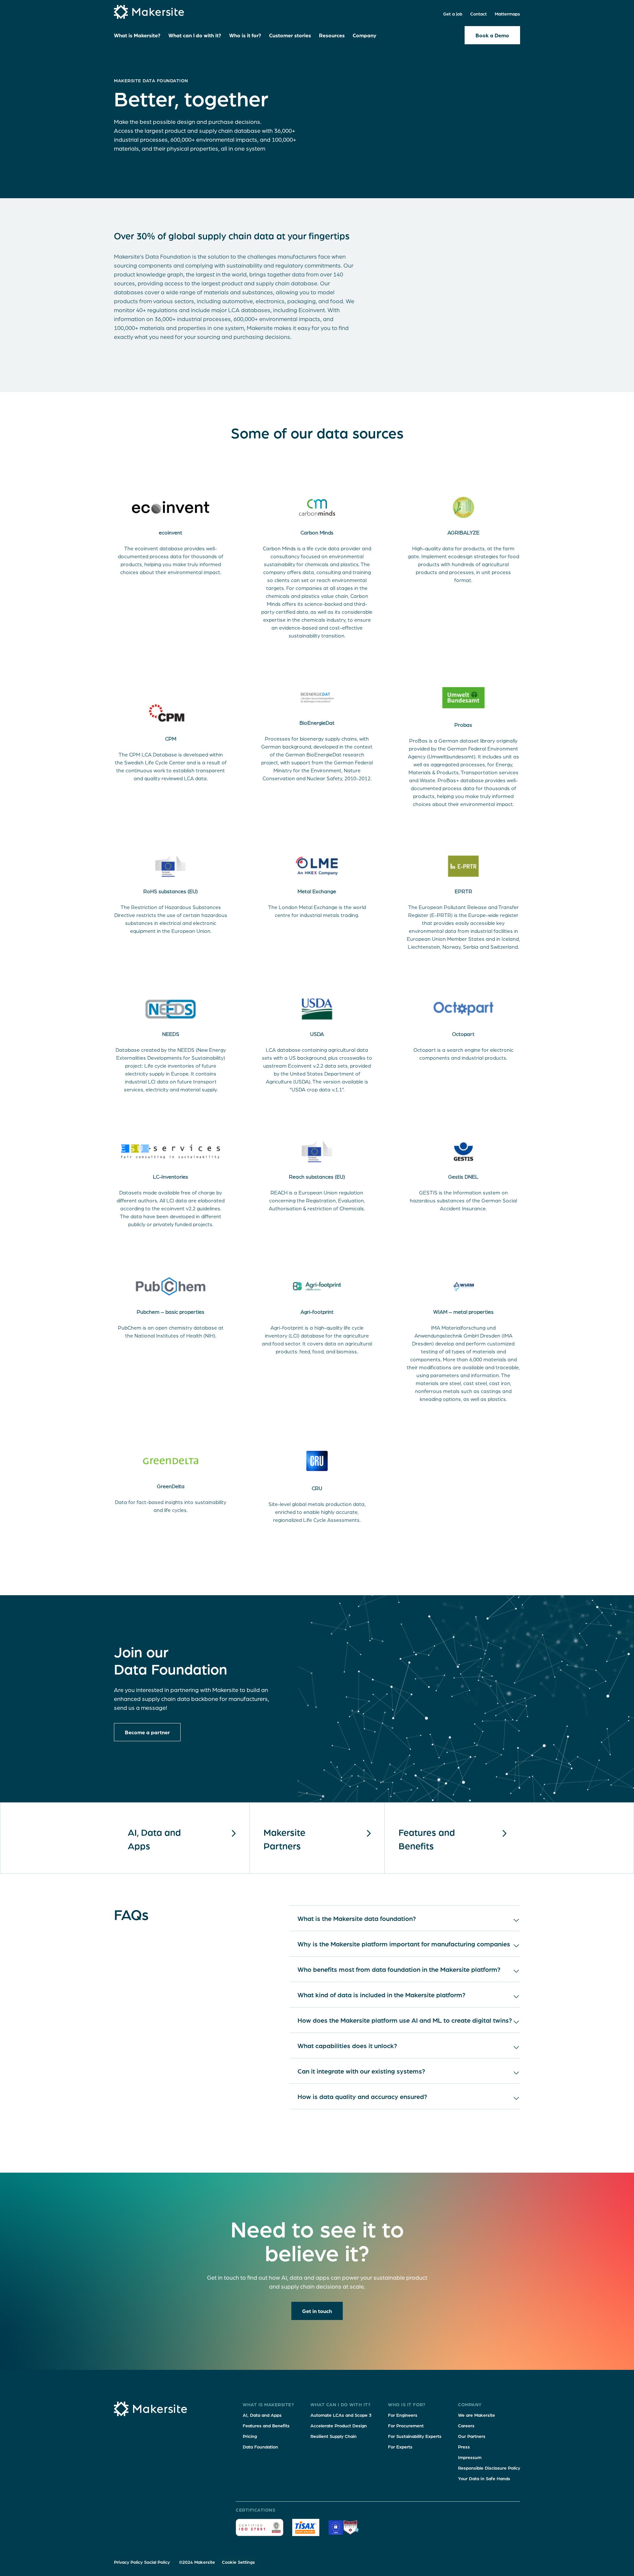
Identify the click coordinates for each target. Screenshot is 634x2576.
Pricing (250, 2436)
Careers (466, 2425)
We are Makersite (476, 2415)
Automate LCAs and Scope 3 (341, 2415)
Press (464, 2447)
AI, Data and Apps (262, 2415)
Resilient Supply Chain (334, 2436)
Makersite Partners (284, 1839)
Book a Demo (492, 35)
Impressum (470, 2457)
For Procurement (406, 2425)
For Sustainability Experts (415, 2436)
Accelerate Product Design (339, 2425)
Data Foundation (260, 2447)
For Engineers (403, 2415)
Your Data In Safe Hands (484, 2478)
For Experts (400, 2447)
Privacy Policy (128, 2562)
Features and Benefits (427, 1839)
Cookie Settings (238, 2562)
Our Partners (472, 2436)
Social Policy (157, 2562)
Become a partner (147, 1732)
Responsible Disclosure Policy (489, 2468)
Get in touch (317, 2311)
